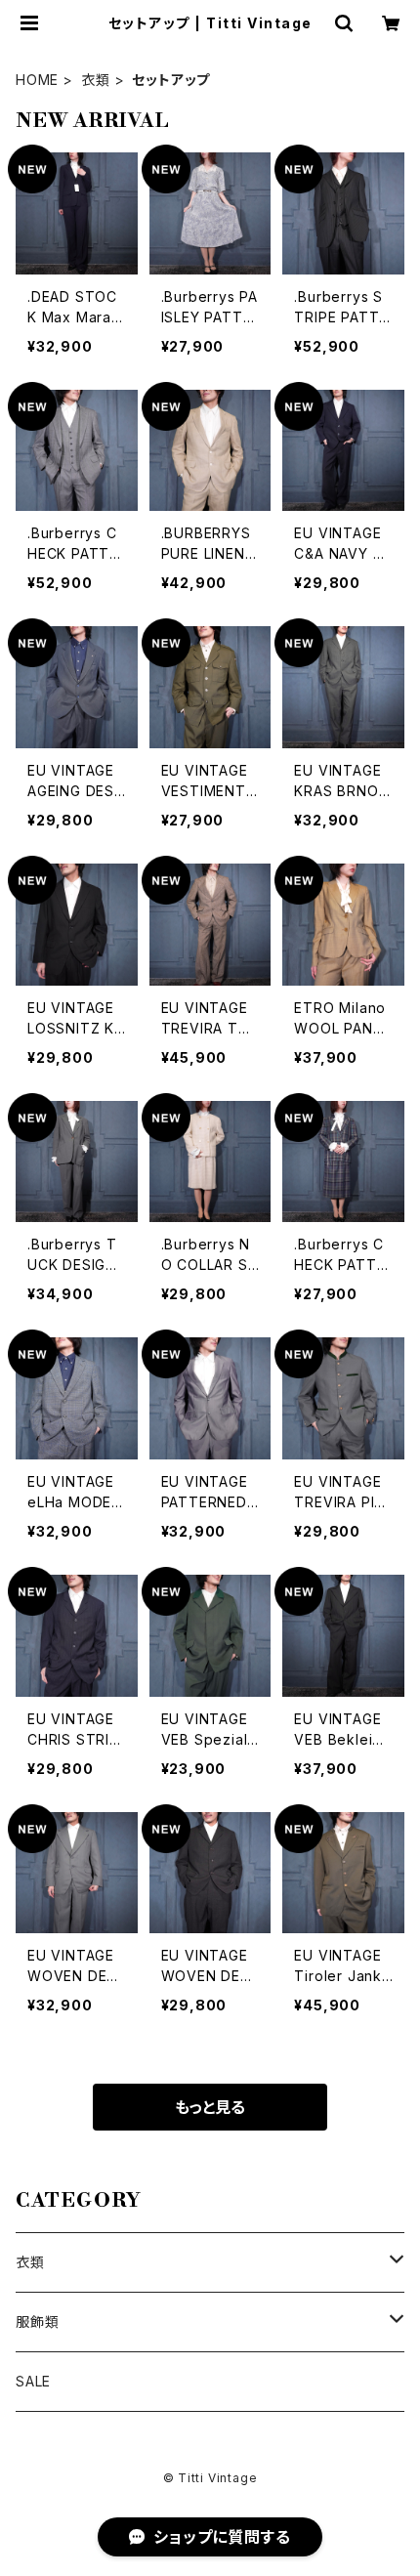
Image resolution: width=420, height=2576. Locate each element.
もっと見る (210, 2107)
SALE (33, 2381)
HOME (37, 80)
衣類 (96, 80)
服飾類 (37, 2322)
